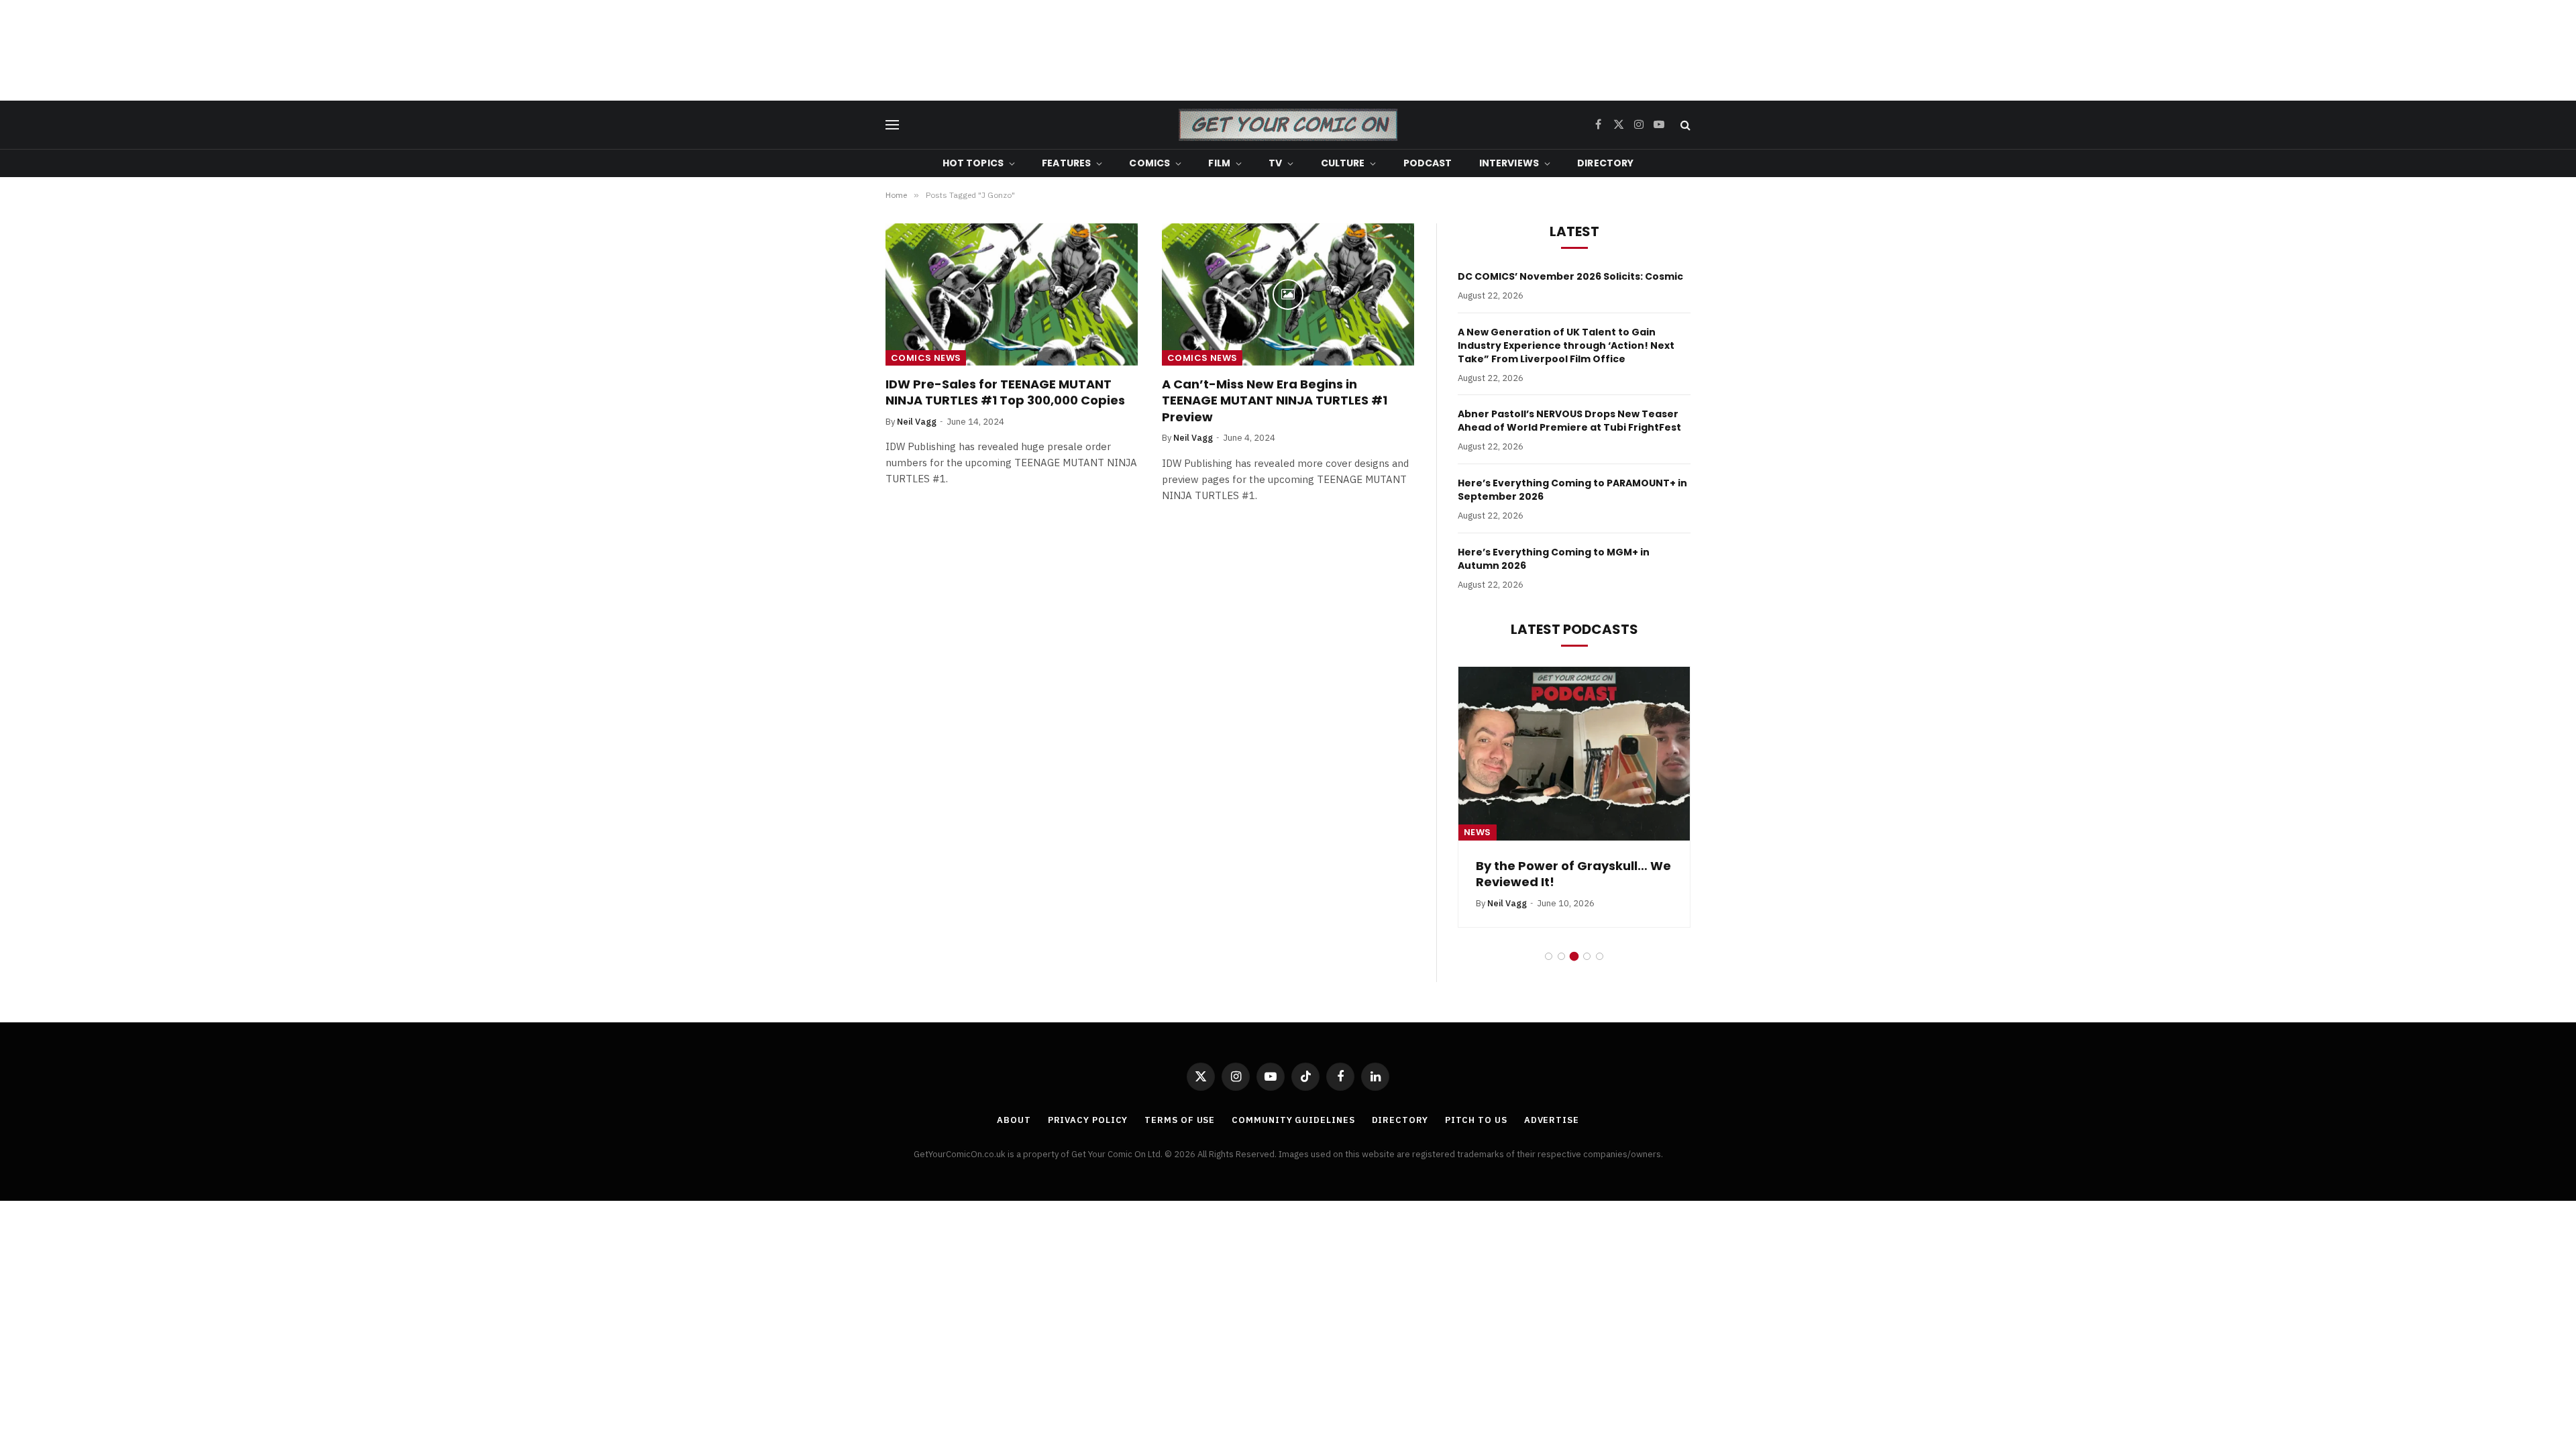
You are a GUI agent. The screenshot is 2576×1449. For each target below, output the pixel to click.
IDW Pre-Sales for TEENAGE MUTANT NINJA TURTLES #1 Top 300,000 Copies (1005, 392)
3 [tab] (1574, 956)
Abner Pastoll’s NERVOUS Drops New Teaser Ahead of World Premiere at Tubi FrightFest (1569, 421)
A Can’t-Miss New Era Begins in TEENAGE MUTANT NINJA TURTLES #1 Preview (1275, 401)
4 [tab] (1587, 956)
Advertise (1552, 1120)
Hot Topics (973, 163)
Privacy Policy (1088, 1120)
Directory (1605, 163)
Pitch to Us (1476, 1120)
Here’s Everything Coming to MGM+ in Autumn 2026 (1554, 559)
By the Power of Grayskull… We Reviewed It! (1573, 874)
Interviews (1509, 163)
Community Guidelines (1293, 1120)
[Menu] (892, 125)
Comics (1149, 163)
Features (1066, 163)
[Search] (1684, 125)
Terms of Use (1180, 1120)
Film (1219, 163)
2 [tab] (1561, 956)
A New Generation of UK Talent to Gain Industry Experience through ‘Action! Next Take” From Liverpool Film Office (1566, 345)
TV (1275, 163)
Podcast (1428, 163)
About (1014, 1120)
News (1478, 832)
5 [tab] (1600, 956)
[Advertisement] (1288, 50)
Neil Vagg (917, 422)
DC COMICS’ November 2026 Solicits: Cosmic (1570, 276)
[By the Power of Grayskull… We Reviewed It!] (1574, 754)
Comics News (926, 358)
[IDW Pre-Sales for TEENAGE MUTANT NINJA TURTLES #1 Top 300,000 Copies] (1012, 294)
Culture (1343, 163)
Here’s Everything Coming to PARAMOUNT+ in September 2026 (1572, 490)
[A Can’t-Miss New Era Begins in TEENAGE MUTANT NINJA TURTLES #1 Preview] (1288, 294)
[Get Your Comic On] (1288, 125)
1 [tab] (1549, 956)
